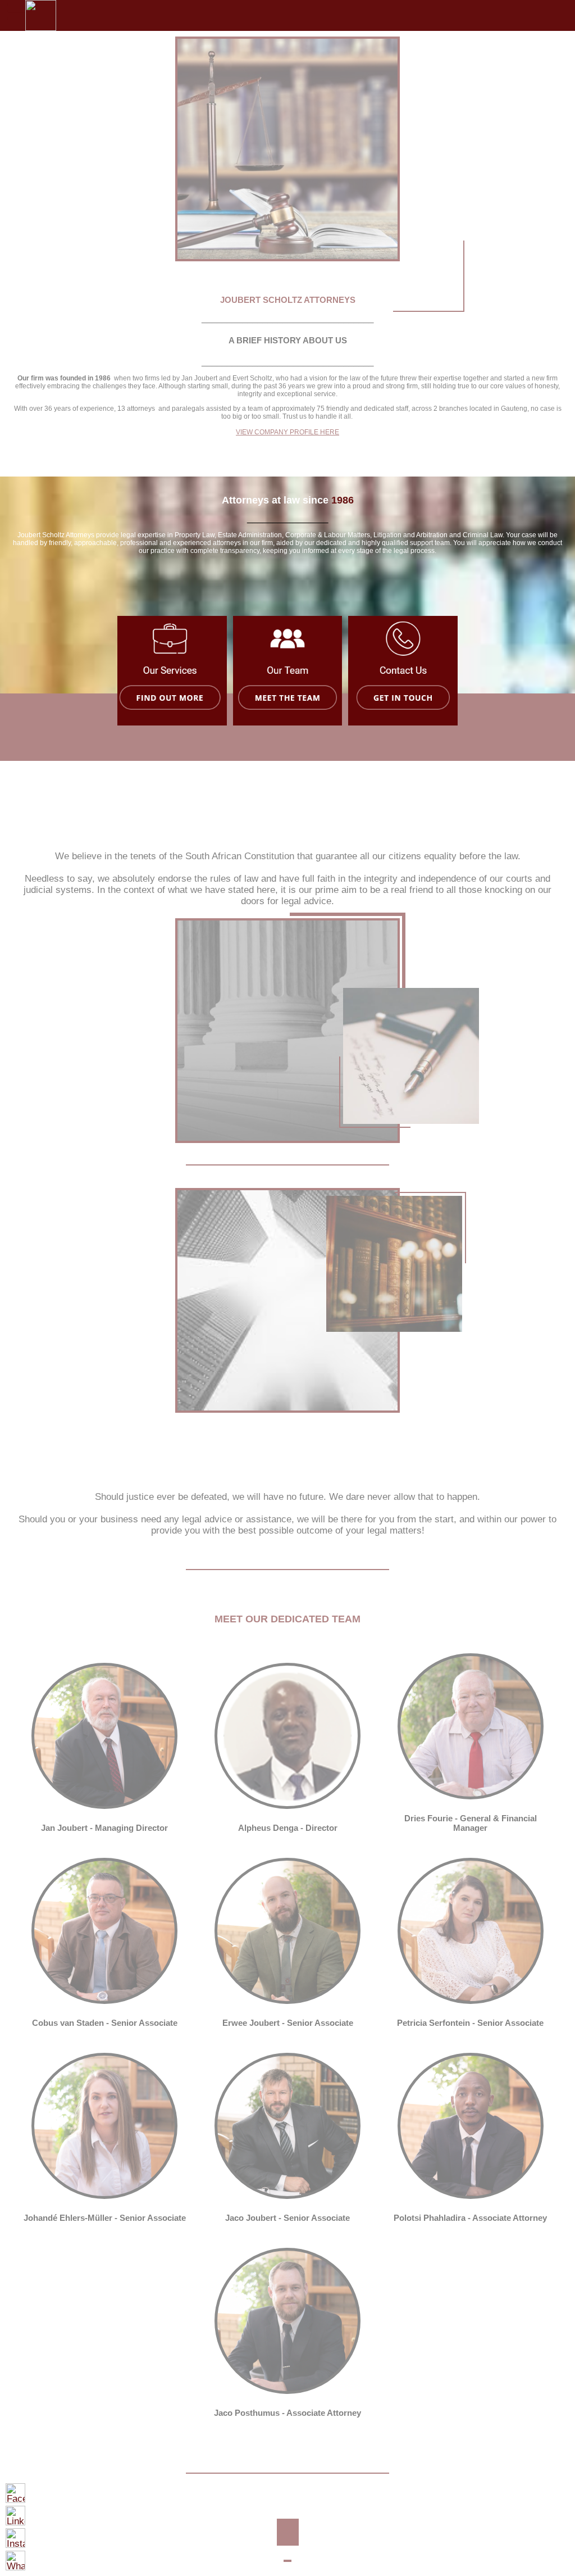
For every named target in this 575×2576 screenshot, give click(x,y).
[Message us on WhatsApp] (15, 2561)
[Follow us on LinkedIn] (15, 2516)
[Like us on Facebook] (15, 2493)
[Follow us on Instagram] (15, 2538)
